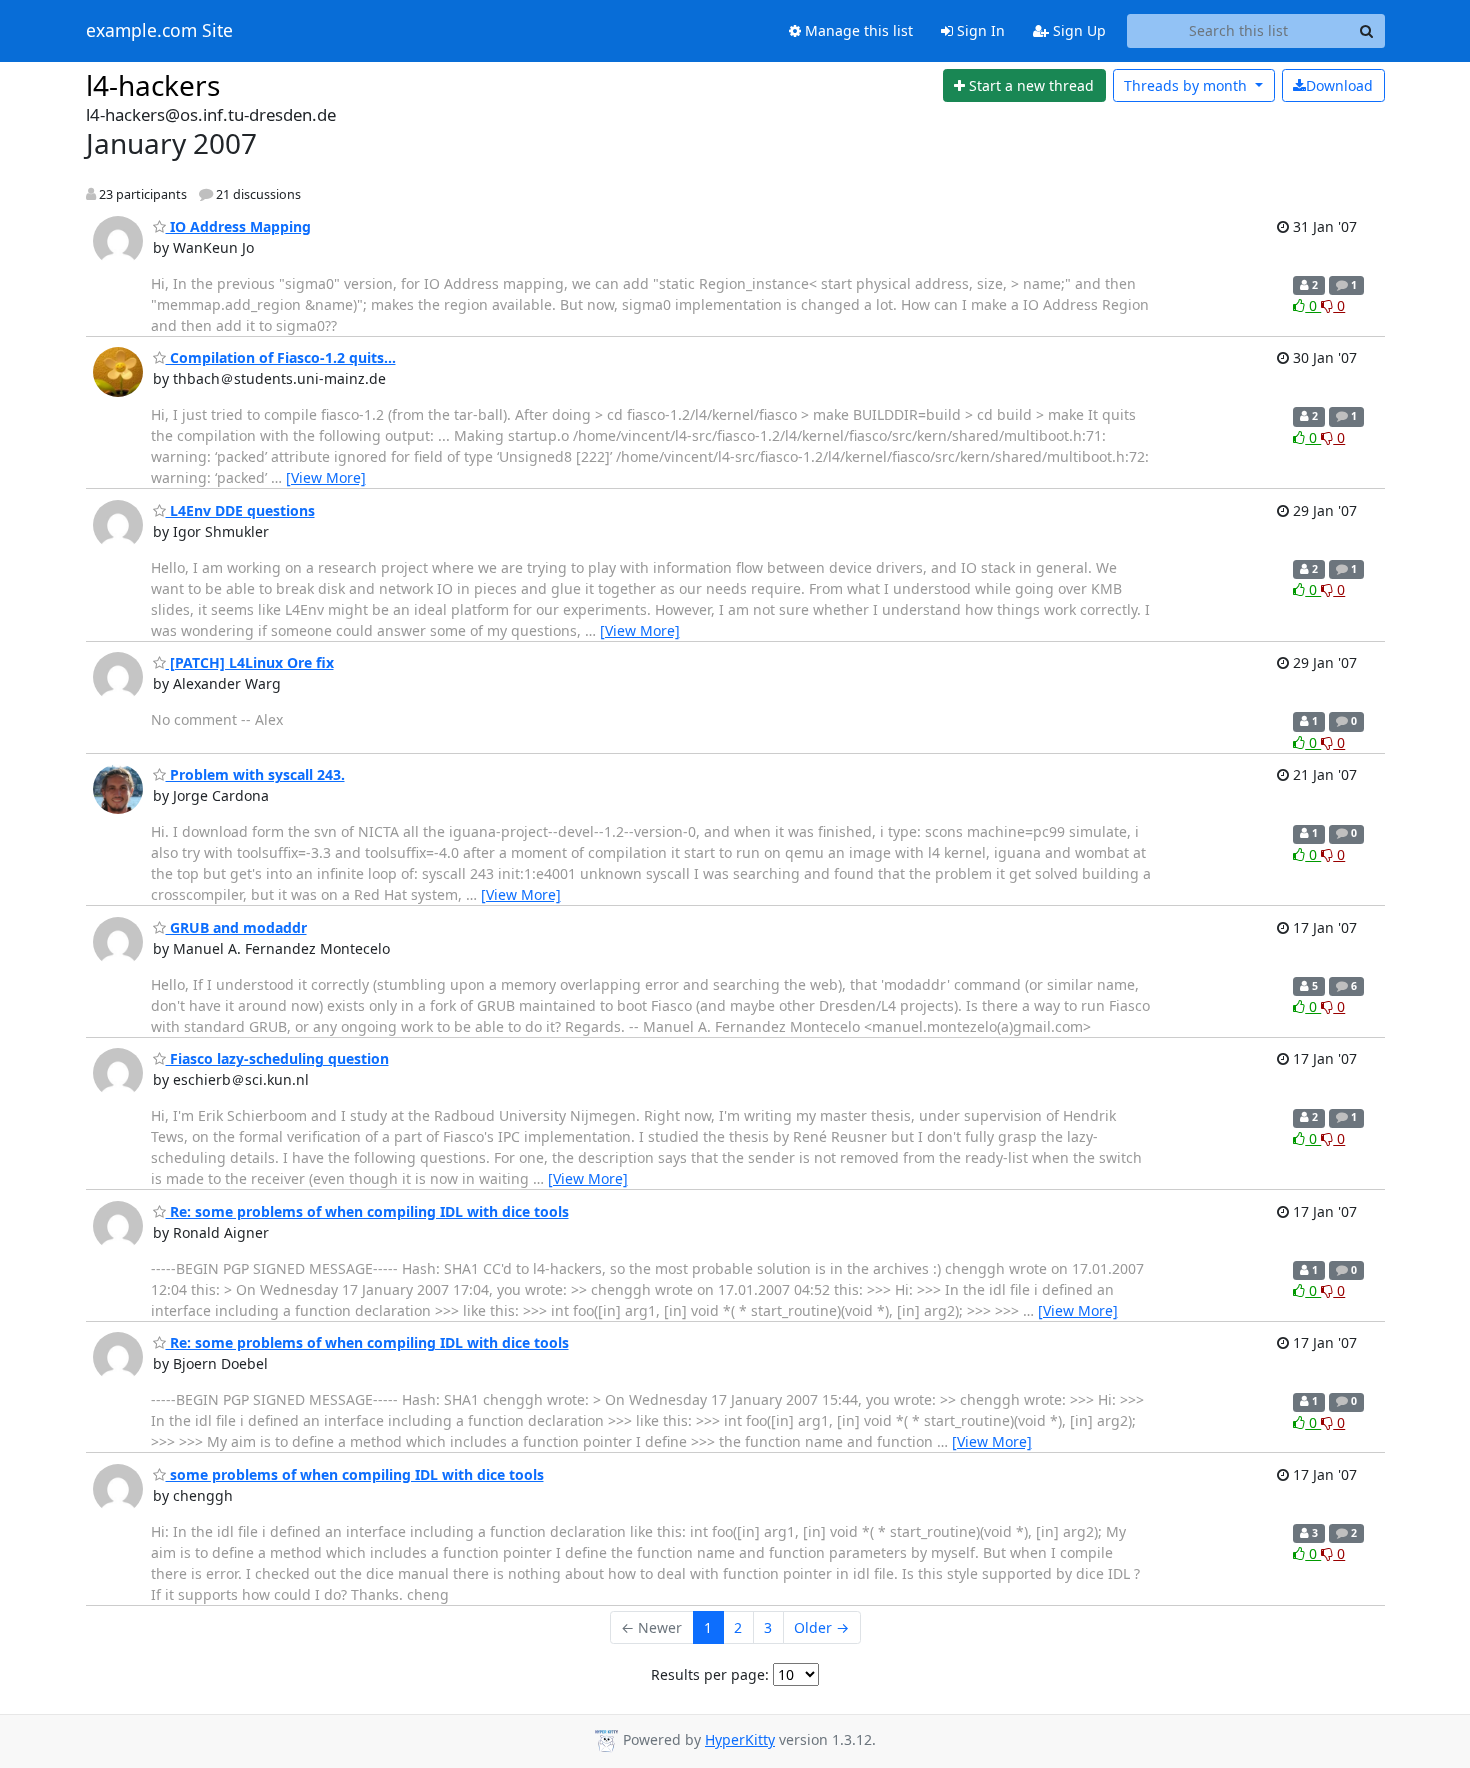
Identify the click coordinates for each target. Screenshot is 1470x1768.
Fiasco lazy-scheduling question (277, 1058)
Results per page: (710, 1674)
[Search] (1367, 31)
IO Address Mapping (238, 226)
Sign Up (1077, 30)
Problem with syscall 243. (255, 774)
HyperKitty (740, 1739)
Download (1339, 85)
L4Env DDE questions (240, 510)
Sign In (979, 30)
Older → (821, 1627)
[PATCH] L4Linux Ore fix (250, 662)
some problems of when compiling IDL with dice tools (355, 1474)
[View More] (326, 477)
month (1187, 85)
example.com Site (159, 31)
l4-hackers (153, 85)
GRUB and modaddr (236, 927)
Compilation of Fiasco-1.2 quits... (281, 357)
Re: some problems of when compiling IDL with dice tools (367, 1211)
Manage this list (857, 30)
